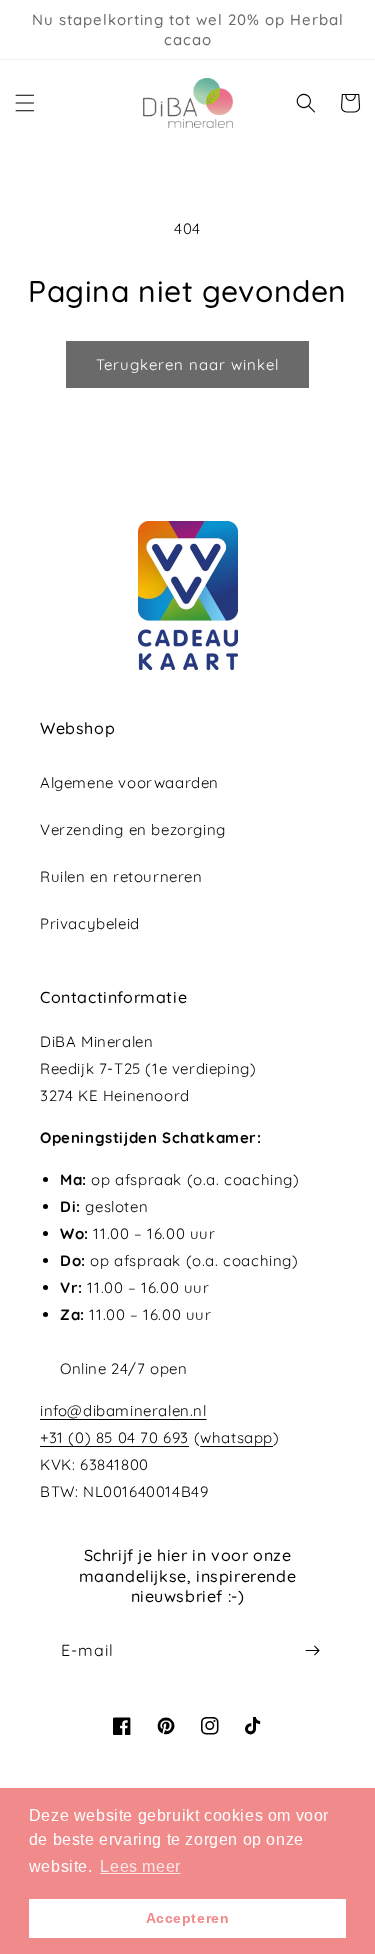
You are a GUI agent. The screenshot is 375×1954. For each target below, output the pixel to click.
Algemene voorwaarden (129, 782)
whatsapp (236, 1437)
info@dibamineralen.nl (123, 1410)
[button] (25, 103)
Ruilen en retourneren (121, 876)
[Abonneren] (312, 1650)
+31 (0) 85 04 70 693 (114, 1437)
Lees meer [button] (140, 1866)
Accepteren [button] (188, 1918)
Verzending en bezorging (133, 829)
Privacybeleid (90, 923)
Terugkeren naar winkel (187, 364)
